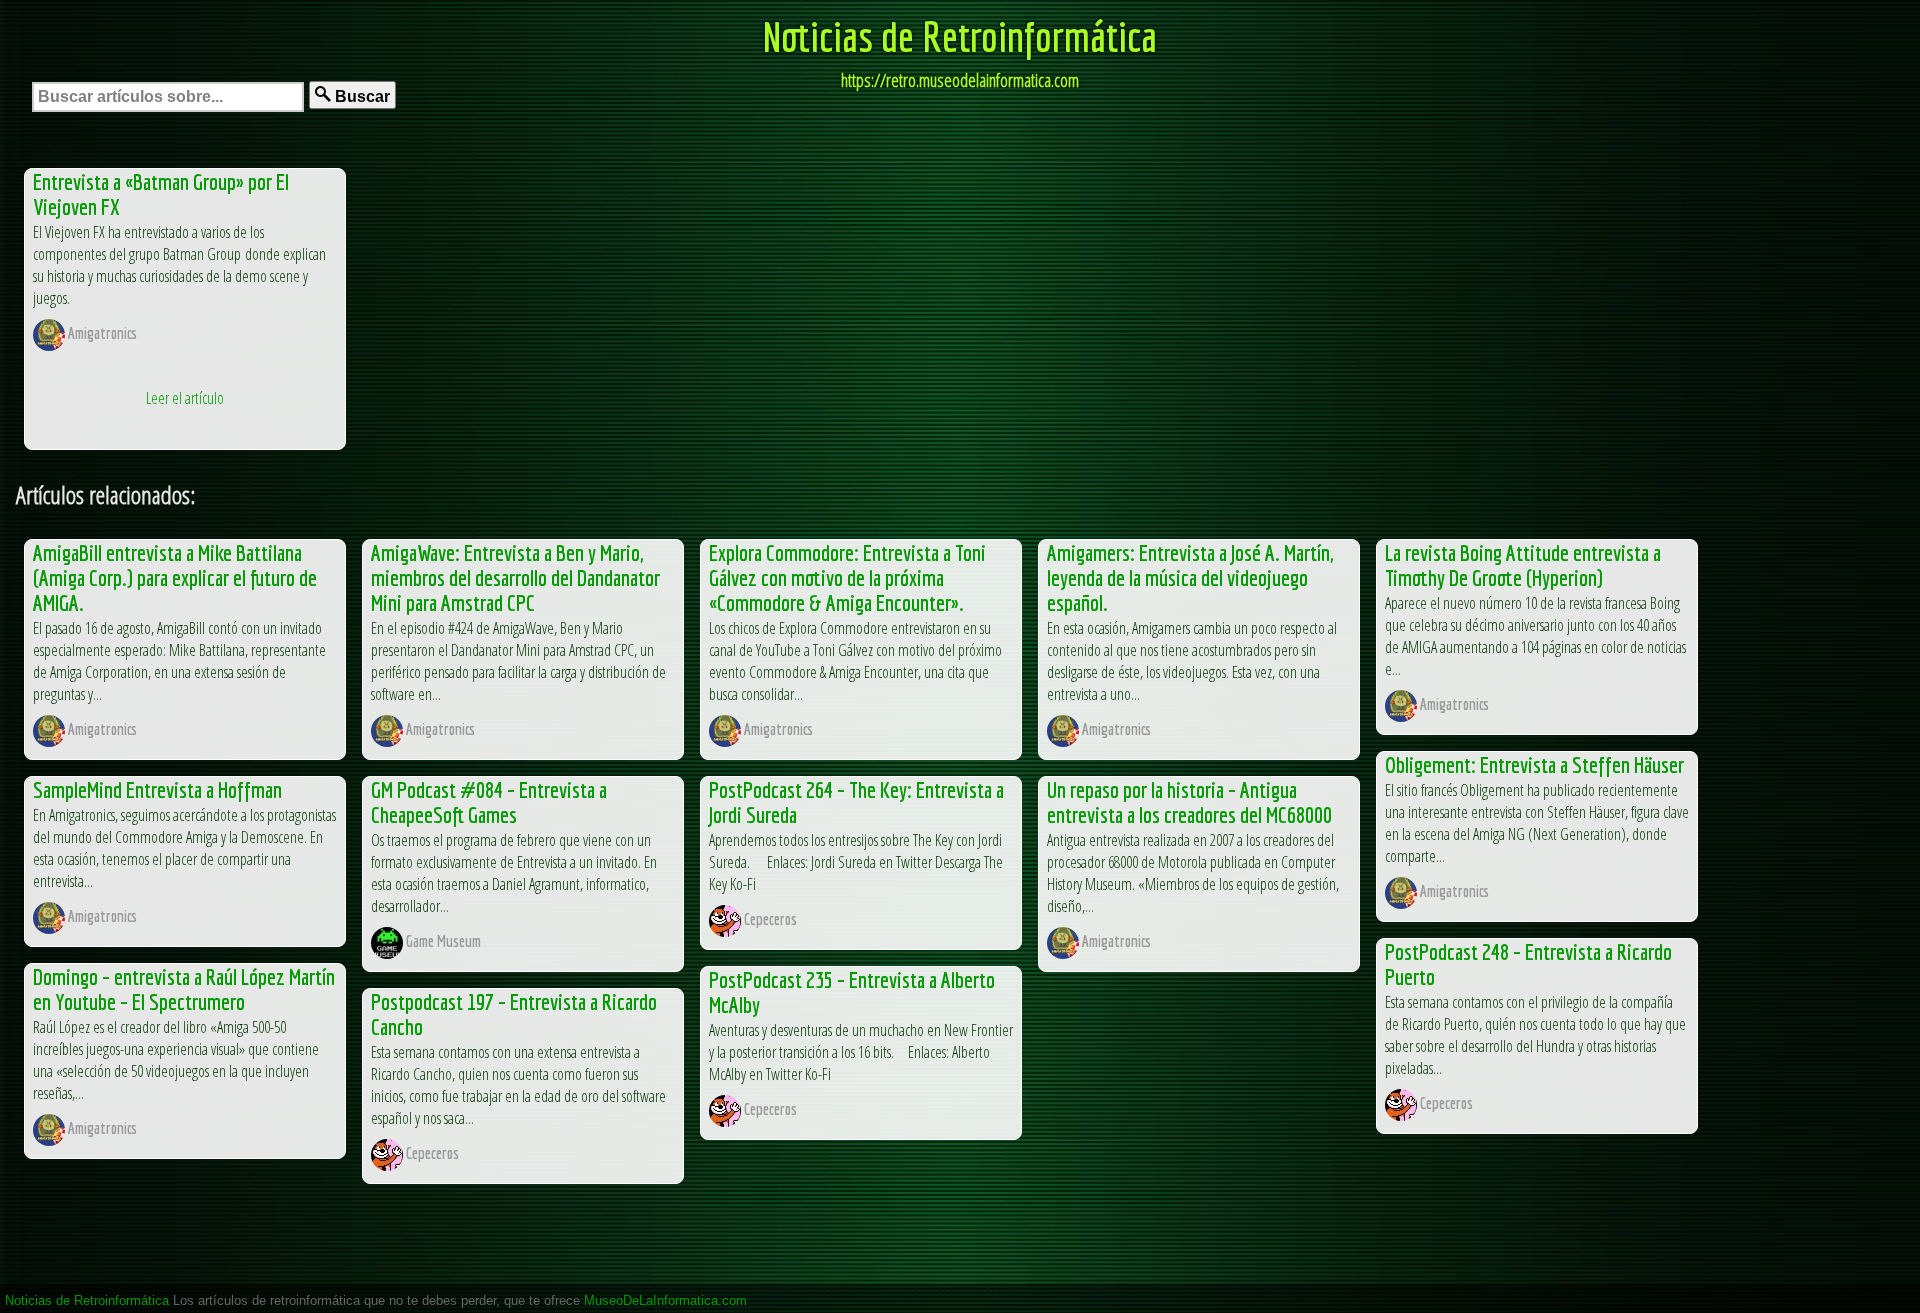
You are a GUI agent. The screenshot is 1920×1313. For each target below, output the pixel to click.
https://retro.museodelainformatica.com (960, 80)
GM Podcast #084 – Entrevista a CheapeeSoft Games (489, 802)
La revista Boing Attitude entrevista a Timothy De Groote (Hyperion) (1523, 565)
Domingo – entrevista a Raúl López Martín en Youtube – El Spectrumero (184, 989)
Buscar (360, 96)
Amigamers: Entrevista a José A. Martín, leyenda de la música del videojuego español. (1190, 577)
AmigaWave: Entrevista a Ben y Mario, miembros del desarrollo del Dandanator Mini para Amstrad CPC (515, 577)
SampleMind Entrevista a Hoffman (157, 789)
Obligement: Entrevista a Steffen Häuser (1534, 764)
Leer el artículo (185, 398)
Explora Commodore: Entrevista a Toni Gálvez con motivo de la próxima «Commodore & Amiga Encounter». (847, 577)
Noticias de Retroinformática (960, 36)
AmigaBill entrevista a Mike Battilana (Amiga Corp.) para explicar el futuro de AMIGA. (175, 577)
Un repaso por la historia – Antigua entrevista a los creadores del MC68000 (1189, 802)
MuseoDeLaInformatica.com (665, 1300)
